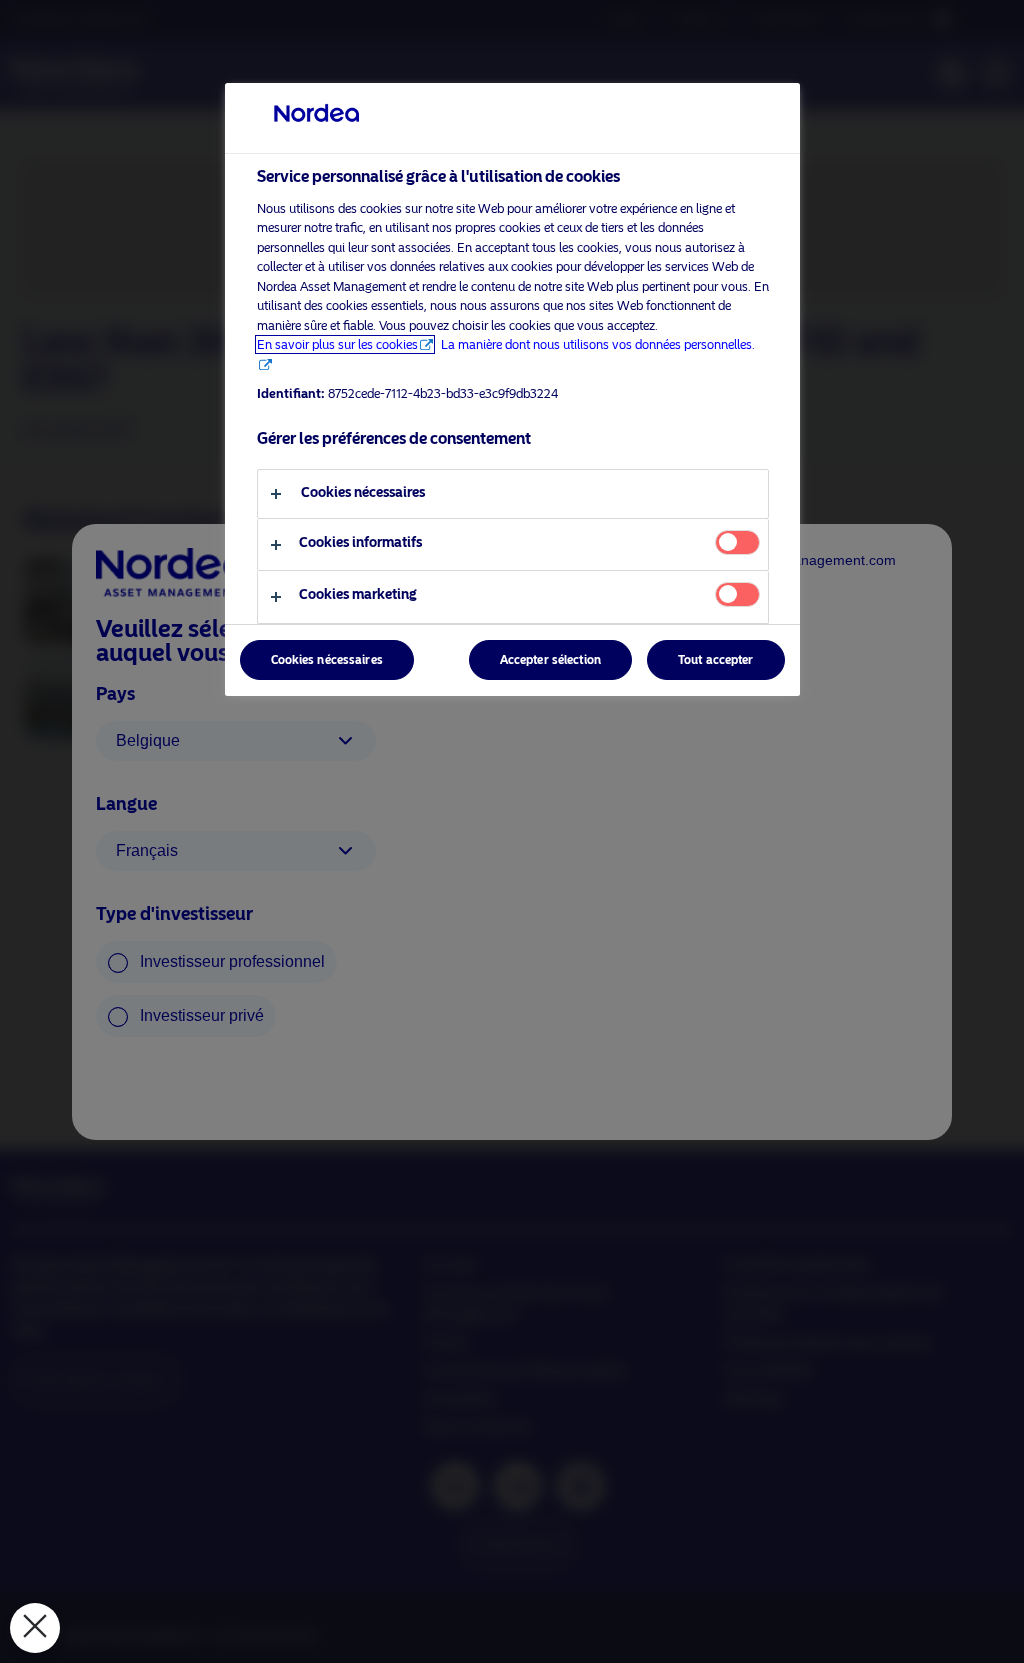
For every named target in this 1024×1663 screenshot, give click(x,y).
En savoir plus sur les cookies (337, 344)
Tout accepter (716, 660)
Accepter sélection (550, 660)
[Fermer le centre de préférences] (35, 1628)
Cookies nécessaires (327, 660)
